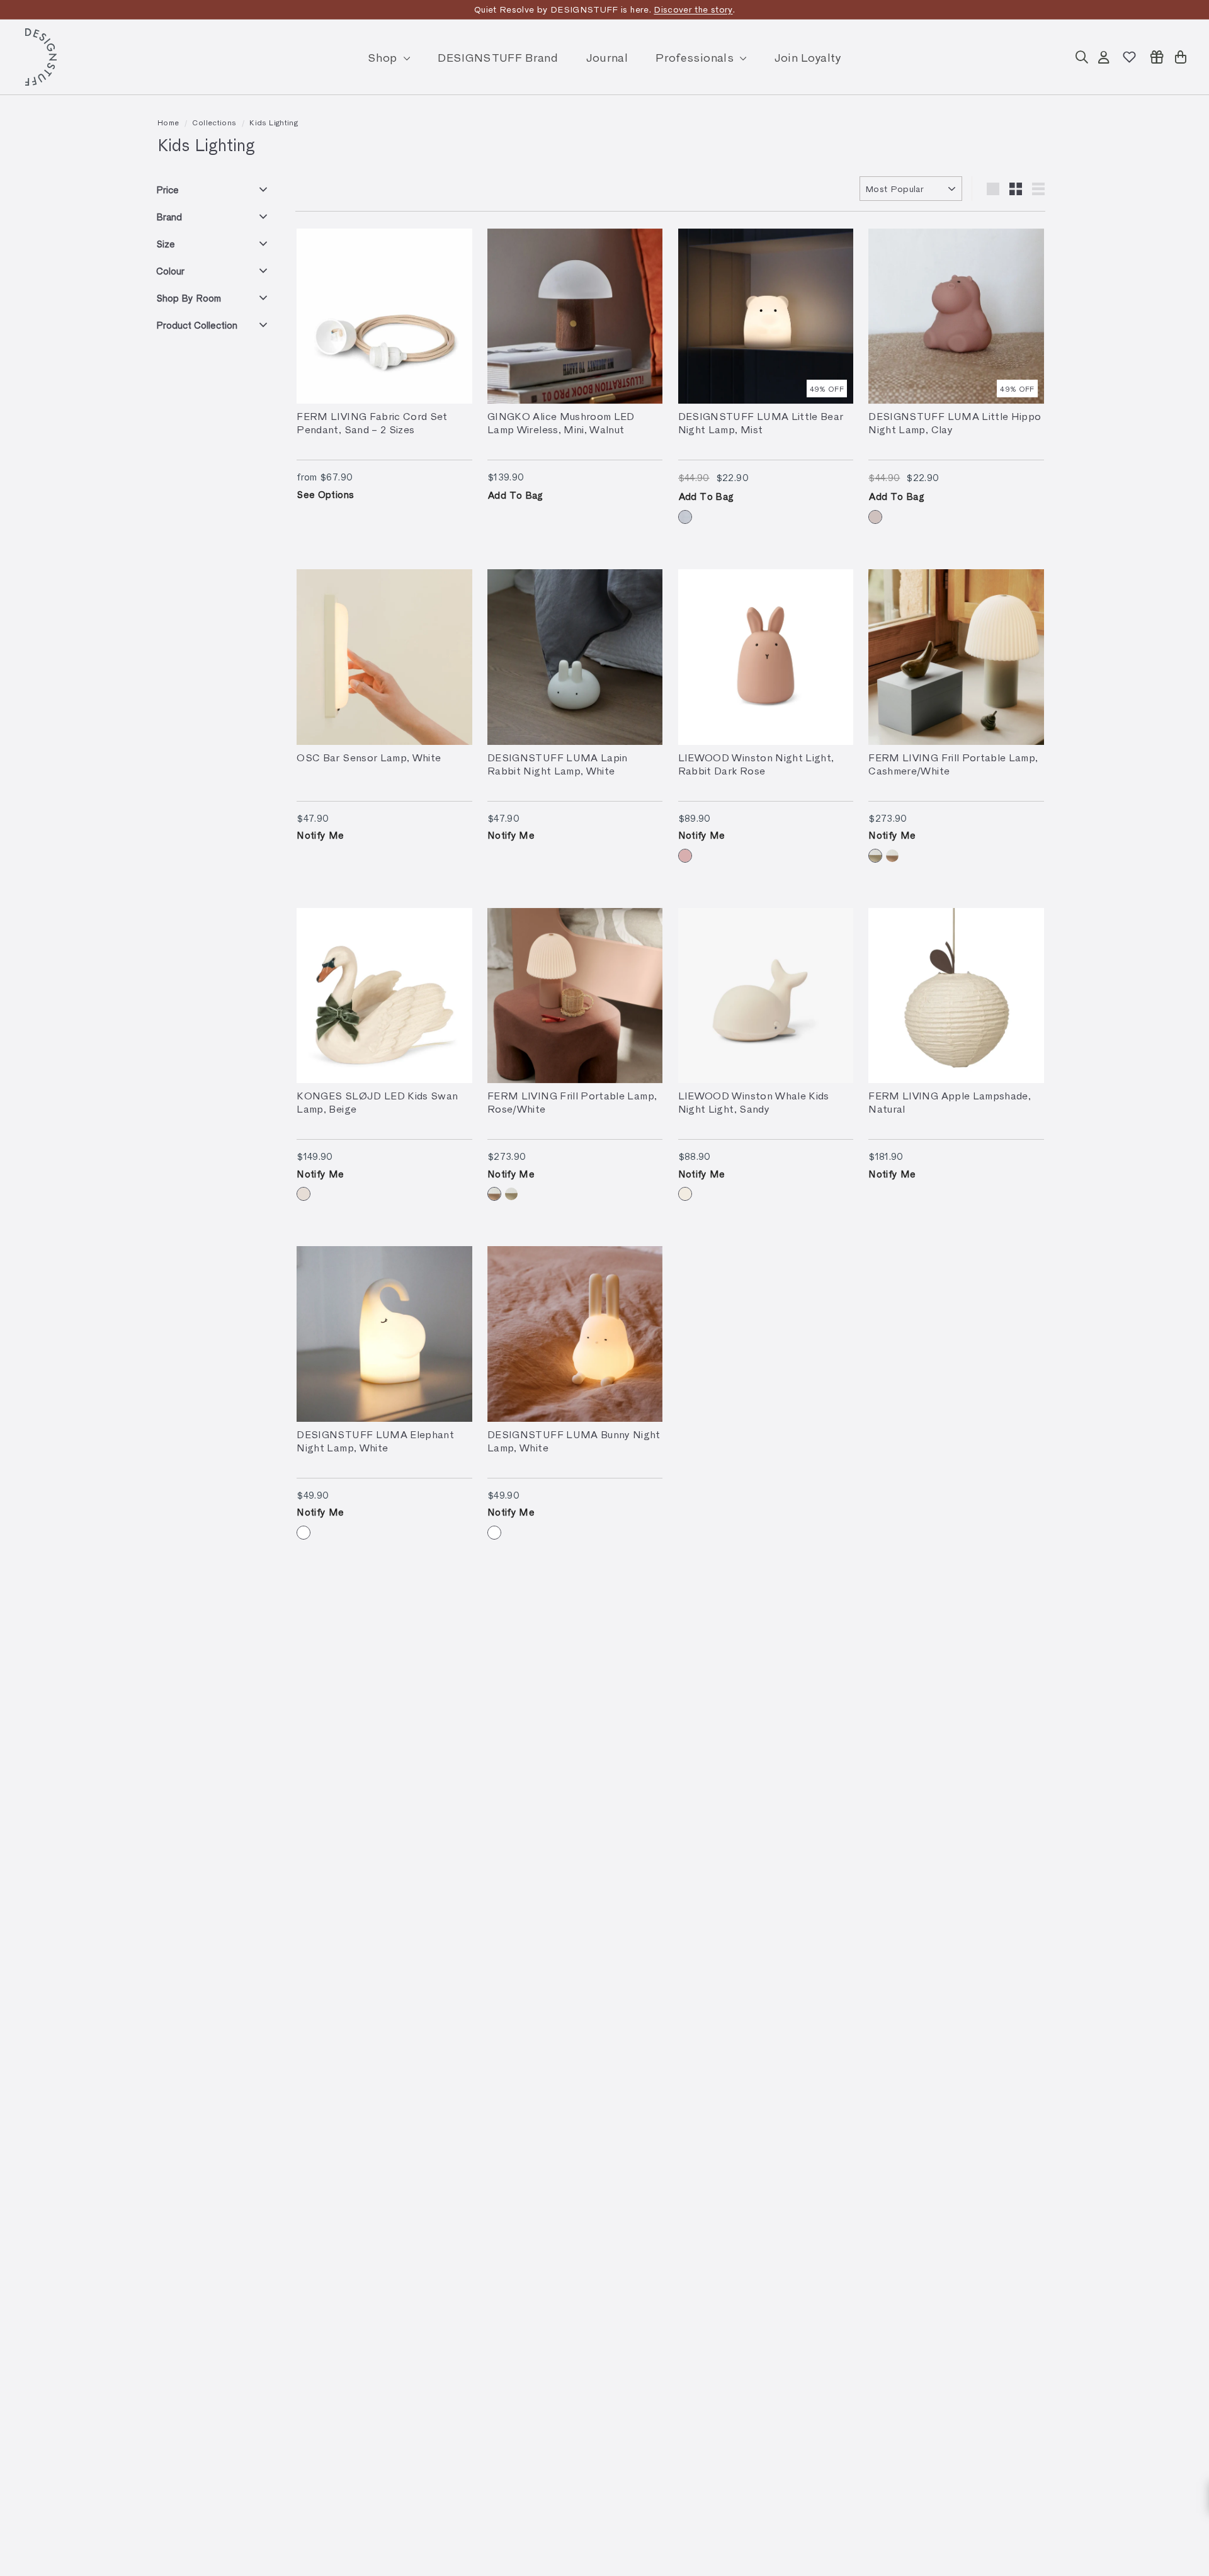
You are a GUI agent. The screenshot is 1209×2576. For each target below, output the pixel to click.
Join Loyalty (808, 57)
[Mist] (685, 517)
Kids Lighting (274, 122)
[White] (304, 1533)
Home (168, 122)
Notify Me (320, 835)
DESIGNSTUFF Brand (498, 57)
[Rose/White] (892, 856)
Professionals (696, 57)
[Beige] (304, 1194)
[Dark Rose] (685, 856)
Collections (214, 122)
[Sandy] (685, 1194)
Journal (607, 57)
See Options (325, 494)
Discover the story (693, 9)
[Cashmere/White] (875, 856)
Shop (384, 57)
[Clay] (875, 517)
